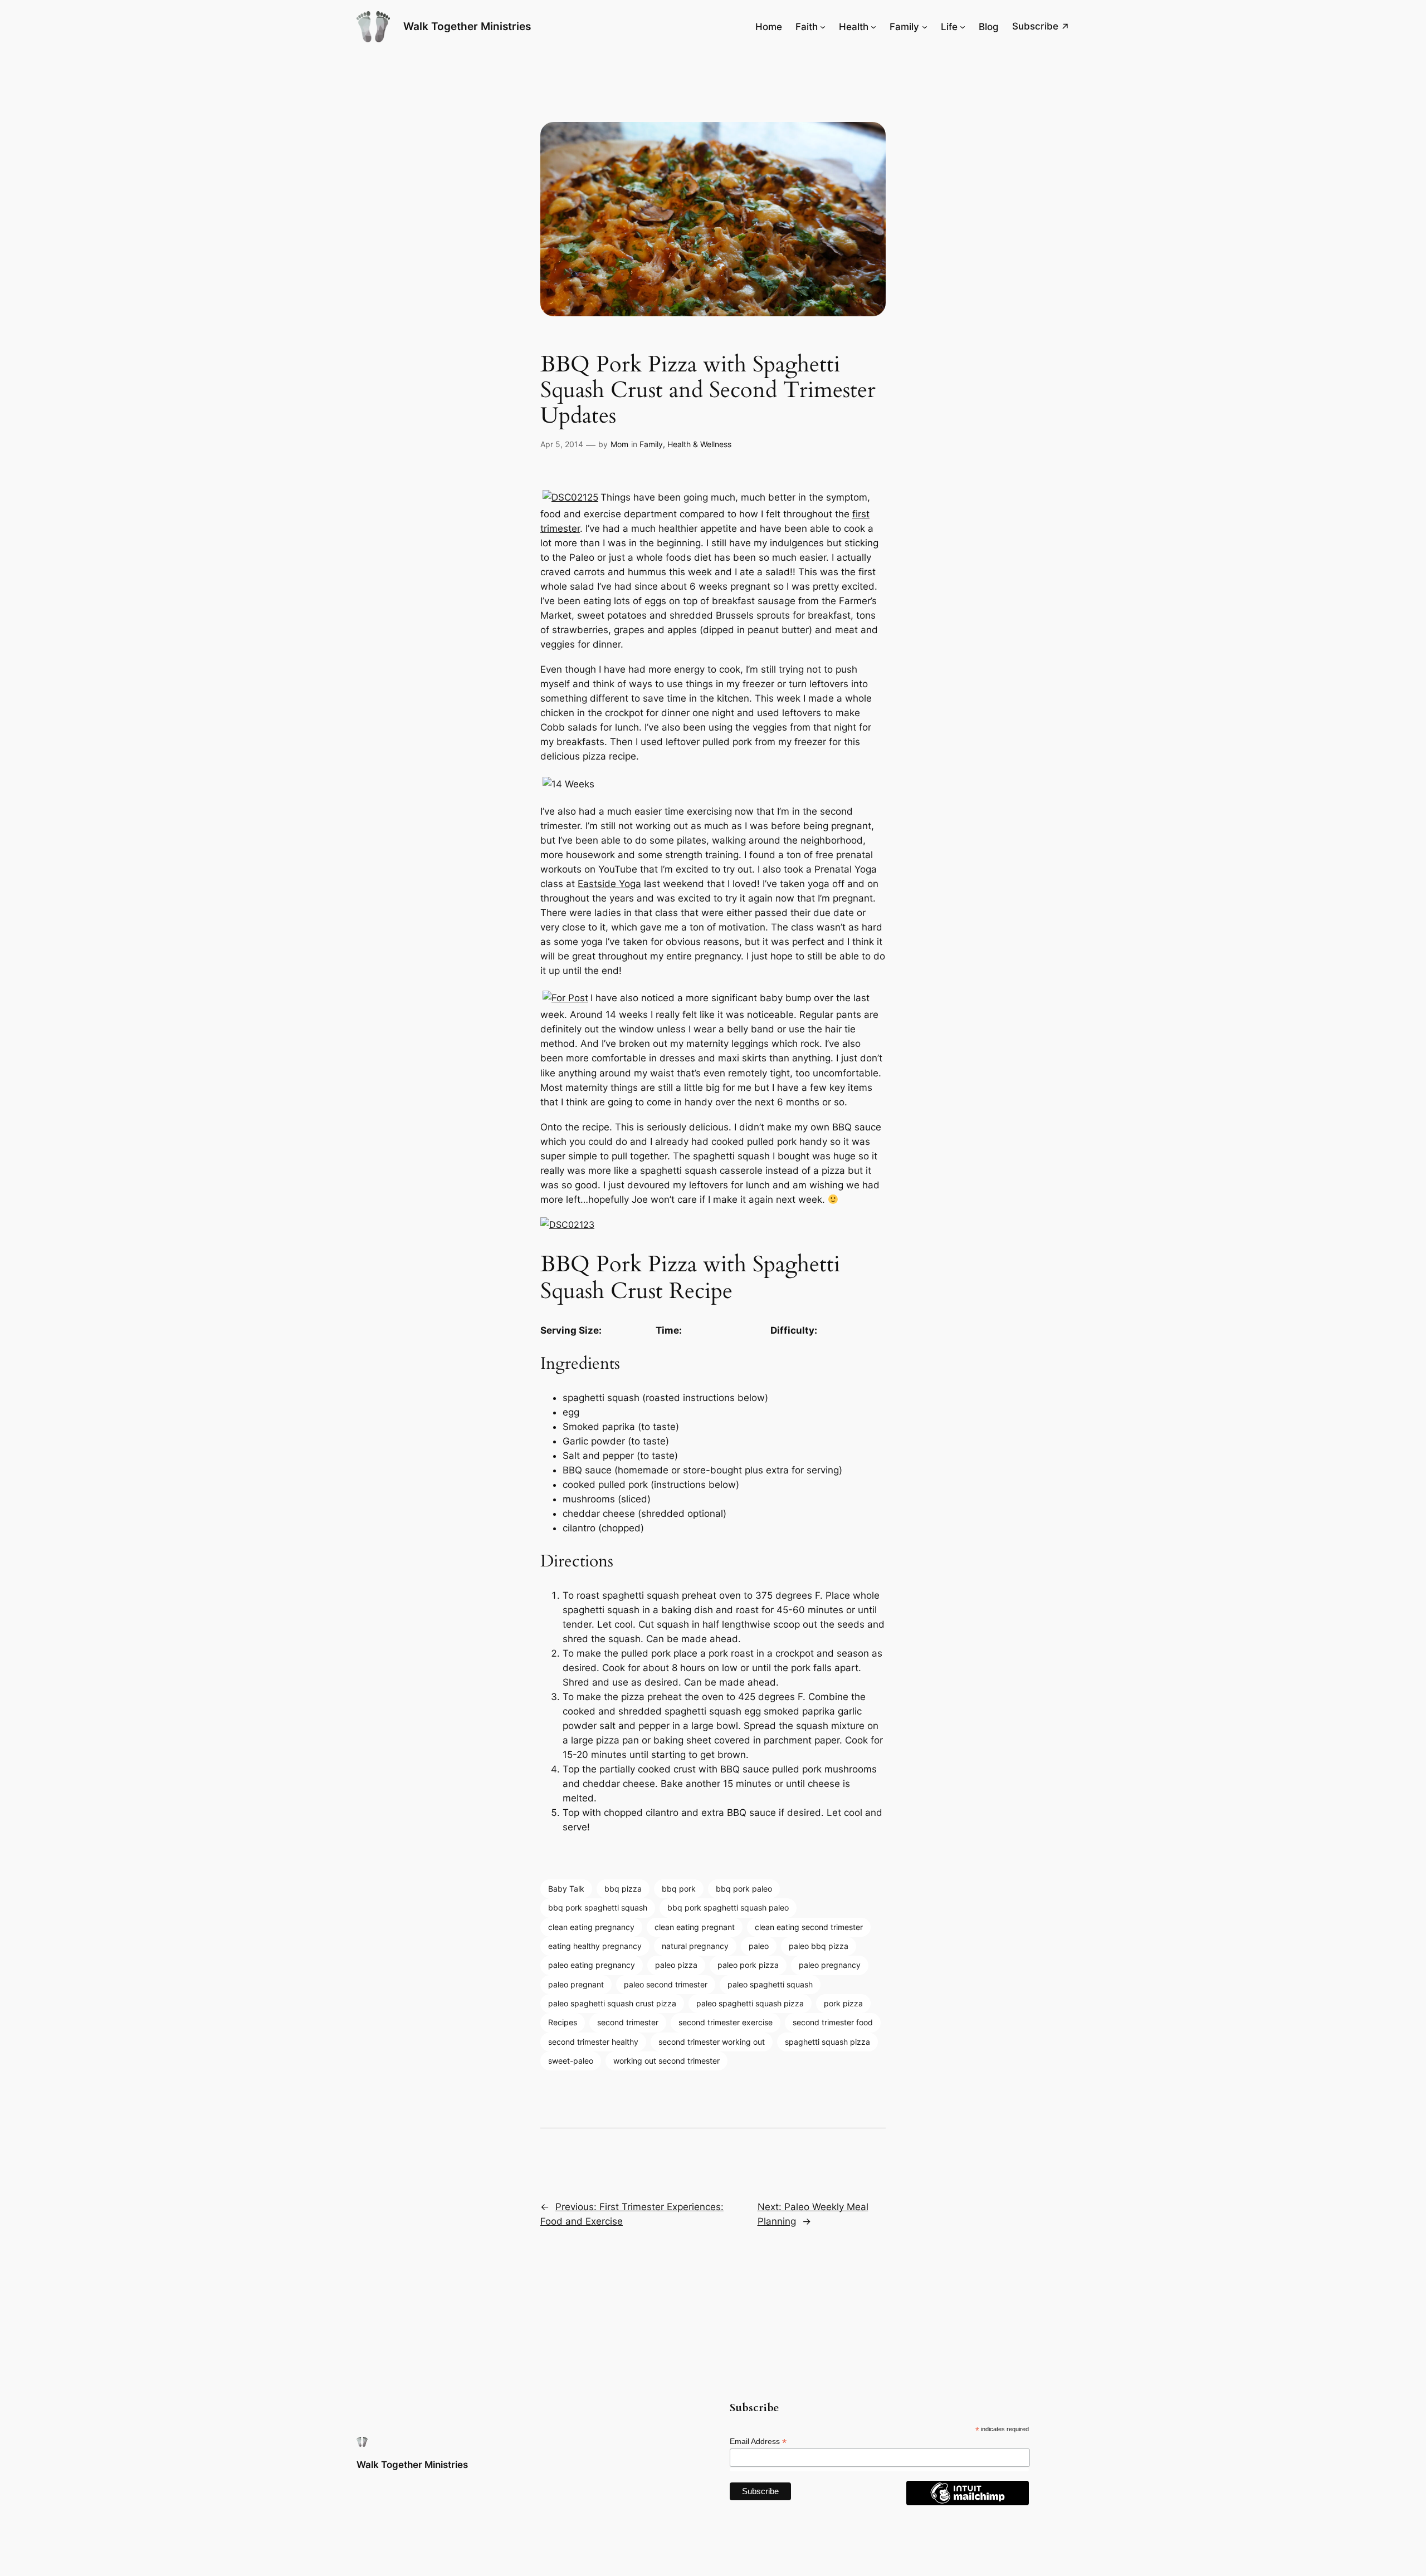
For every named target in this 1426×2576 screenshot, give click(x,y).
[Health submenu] (873, 27)
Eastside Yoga (609, 884)
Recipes (563, 2022)
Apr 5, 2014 (562, 444)
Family (651, 444)
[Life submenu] (963, 27)
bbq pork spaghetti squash (598, 1907)
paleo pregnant (576, 1984)
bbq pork (679, 1889)
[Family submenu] (925, 27)
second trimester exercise (726, 2022)
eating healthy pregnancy (595, 1946)
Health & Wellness (699, 444)
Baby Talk (566, 1889)
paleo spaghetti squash (770, 1984)
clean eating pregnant (695, 1927)
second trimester (628, 2022)
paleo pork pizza (748, 1965)
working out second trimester (666, 2061)
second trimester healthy (593, 2042)
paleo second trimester (666, 1984)
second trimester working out (712, 2042)
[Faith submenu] (823, 27)
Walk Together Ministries (467, 26)
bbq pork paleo (744, 1889)
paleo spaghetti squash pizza (750, 2003)
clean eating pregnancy (591, 1927)
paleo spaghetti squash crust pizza (612, 2003)
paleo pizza (676, 1965)
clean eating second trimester (809, 1927)
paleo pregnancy (830, 1965)
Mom (619, 444)
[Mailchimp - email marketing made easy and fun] (968, 2502)
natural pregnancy (695, 1946)
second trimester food (833, 2022)
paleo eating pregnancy (592, 1965)
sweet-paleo (571, 2061)
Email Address (758, 2442)
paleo (759, 1946)
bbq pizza (623, 1889)
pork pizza (843, 2003)
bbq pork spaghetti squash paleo (728, 1907)
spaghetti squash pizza (827, 2042)
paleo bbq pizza (819, 1946)
